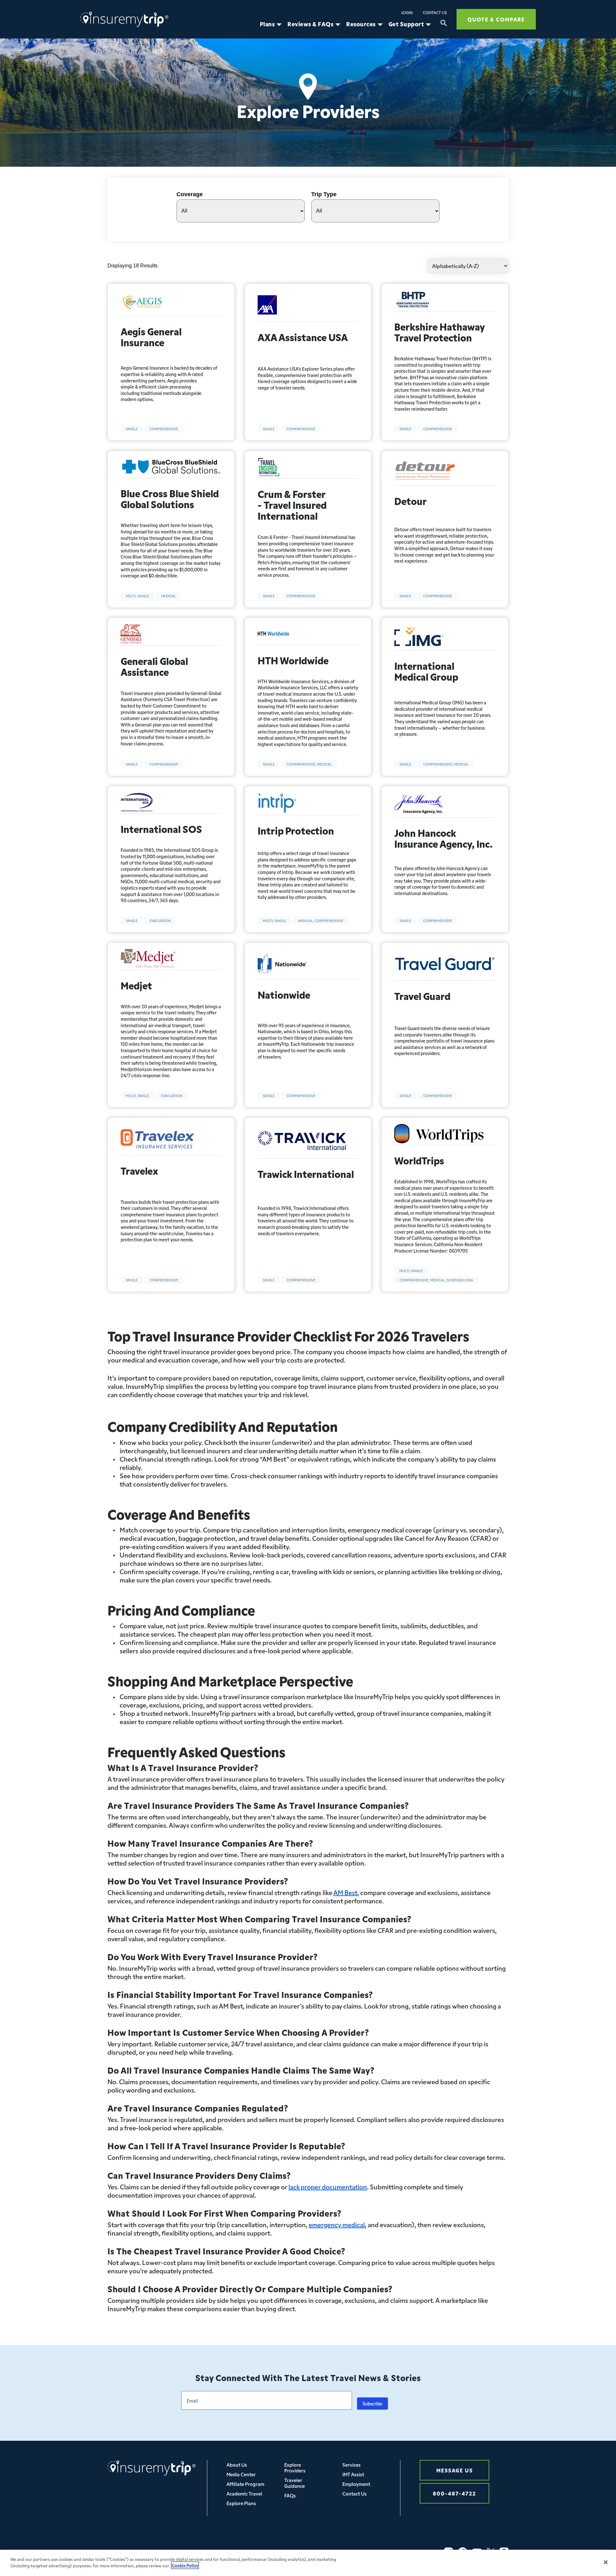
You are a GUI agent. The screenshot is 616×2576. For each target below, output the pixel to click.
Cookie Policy (185, 2565)
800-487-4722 (454, 2493)
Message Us (455, 2470)
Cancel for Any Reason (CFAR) (448, 1538)
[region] (308, 2563)
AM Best (345, 1892)
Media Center (241, 2474)
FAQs (290, 2495)
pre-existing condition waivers (164, 1546)
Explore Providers (295, 2467)
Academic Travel (244, 2493)
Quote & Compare (496, 19)
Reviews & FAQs (310, 24)
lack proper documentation (328, 2186)
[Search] (444, 24)
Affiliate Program (245, 2484)
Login (407, 13)
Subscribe (372, 2404)
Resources (361, 24)
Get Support (406, 24)
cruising (238, 1571)
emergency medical (337, 2224)
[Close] (606, 2562)
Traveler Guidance (295, 2483)
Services (351, 2465)
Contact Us (435, 13)
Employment (356, 2484)
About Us (237, 2465)
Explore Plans (241, 2503)
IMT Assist (353, 2474)
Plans (267, 24)
